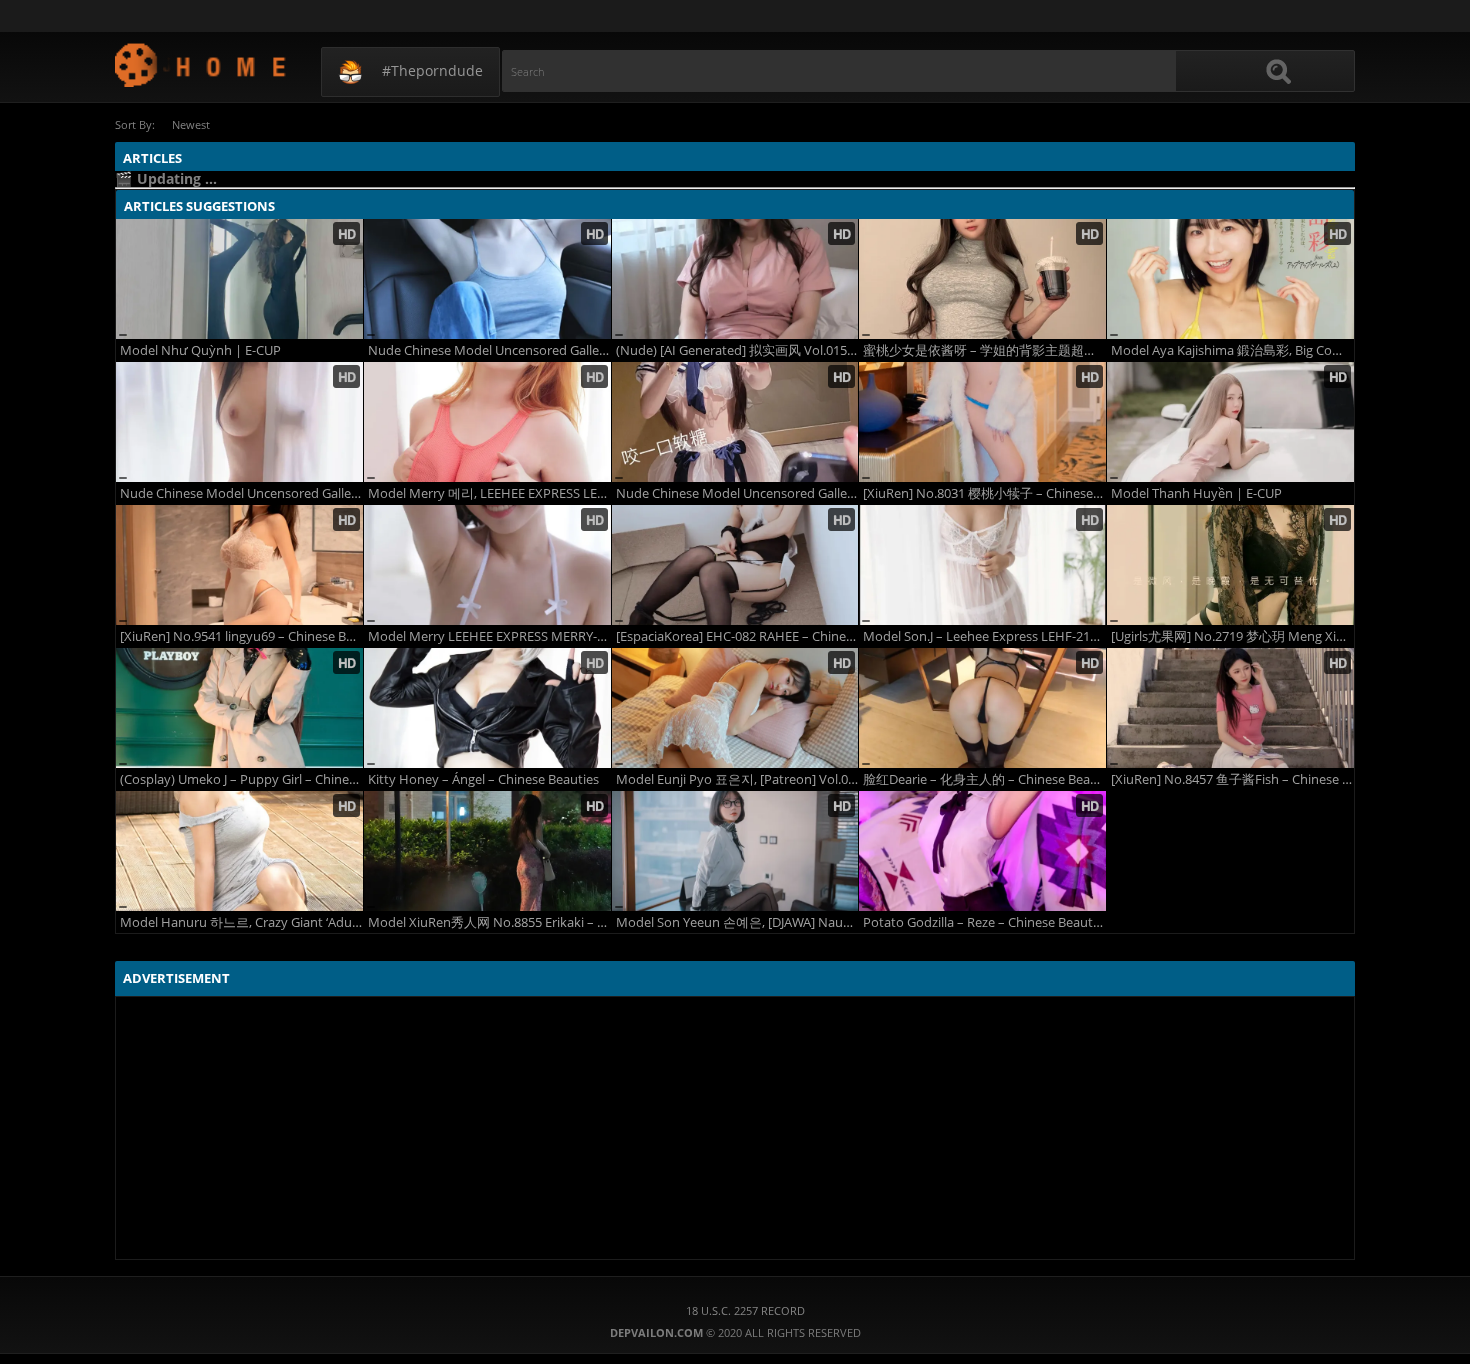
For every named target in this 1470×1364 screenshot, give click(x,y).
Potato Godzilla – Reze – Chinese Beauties (984, 922)
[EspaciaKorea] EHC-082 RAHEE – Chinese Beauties (737, 636)
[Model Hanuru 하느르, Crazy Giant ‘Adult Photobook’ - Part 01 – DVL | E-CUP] (239, 851)
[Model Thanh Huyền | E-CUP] (1230, 422)
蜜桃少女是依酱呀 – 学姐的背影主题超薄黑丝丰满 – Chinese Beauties (984, 350)
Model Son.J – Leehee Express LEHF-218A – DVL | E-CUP (984, 636)
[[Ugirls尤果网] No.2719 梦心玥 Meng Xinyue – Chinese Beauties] (1230, 565)
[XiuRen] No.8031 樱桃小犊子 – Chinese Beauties (984, 493)
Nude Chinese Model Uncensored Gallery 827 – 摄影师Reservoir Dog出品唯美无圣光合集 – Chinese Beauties (489, 350)
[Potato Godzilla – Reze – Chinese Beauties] (982, 851)
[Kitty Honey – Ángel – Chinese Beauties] (487, 708)
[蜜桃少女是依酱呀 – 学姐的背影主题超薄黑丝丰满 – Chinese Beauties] (982, 279)
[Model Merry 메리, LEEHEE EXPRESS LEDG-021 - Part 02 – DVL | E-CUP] (487, 422)
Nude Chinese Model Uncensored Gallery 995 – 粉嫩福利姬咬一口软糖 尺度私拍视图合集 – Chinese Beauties (737, 493)
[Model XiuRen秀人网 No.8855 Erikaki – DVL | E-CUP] (487, 851)
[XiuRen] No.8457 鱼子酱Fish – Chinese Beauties (1232, 779)
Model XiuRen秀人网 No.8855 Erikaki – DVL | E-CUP (489, 922)
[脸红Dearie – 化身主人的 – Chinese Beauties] (982, 708)
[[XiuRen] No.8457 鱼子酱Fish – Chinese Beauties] (1230, 708)
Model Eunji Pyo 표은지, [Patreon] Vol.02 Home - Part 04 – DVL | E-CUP (737, 779)
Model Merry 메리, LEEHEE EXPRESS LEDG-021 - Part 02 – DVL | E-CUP (489, 493)
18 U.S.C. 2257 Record (745, 1310)
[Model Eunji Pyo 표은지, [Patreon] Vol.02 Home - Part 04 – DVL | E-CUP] (735, 708)
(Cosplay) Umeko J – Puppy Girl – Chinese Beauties (241, 779)
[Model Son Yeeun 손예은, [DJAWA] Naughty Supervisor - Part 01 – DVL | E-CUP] (735, 851)
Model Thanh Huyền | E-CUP (1196, 493)
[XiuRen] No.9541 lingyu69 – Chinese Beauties (241, 636)
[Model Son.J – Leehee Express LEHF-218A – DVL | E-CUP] (982, 565)
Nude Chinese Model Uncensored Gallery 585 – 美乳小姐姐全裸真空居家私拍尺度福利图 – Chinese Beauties (241, 493)
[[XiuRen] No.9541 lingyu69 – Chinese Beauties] (239, 565)
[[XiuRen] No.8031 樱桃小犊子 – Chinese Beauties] (982, 422)
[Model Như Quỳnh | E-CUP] (239, 279)
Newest (191, 124)
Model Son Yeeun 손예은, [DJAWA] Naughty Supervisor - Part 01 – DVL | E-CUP (737, 922)
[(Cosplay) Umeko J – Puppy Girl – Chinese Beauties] (239, 708)
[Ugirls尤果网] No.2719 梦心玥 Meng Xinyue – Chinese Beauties (1232, 636)
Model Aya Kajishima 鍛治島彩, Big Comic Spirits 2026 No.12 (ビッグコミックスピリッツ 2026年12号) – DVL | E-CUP (1232, 350)
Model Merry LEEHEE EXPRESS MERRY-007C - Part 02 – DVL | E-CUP (489, 636)
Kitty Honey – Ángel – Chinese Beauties (483, 779)
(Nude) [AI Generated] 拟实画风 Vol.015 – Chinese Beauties (737, 350)
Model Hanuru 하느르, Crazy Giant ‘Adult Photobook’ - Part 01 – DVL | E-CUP (241, 922)
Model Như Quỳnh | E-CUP (200, 350)
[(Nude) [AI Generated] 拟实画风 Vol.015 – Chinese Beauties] (735, 279)
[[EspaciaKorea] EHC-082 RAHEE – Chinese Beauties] (735, 565)
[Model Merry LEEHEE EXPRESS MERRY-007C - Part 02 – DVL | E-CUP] (487, 565)
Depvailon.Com (201, 64)
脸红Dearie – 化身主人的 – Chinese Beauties (984, 779)
